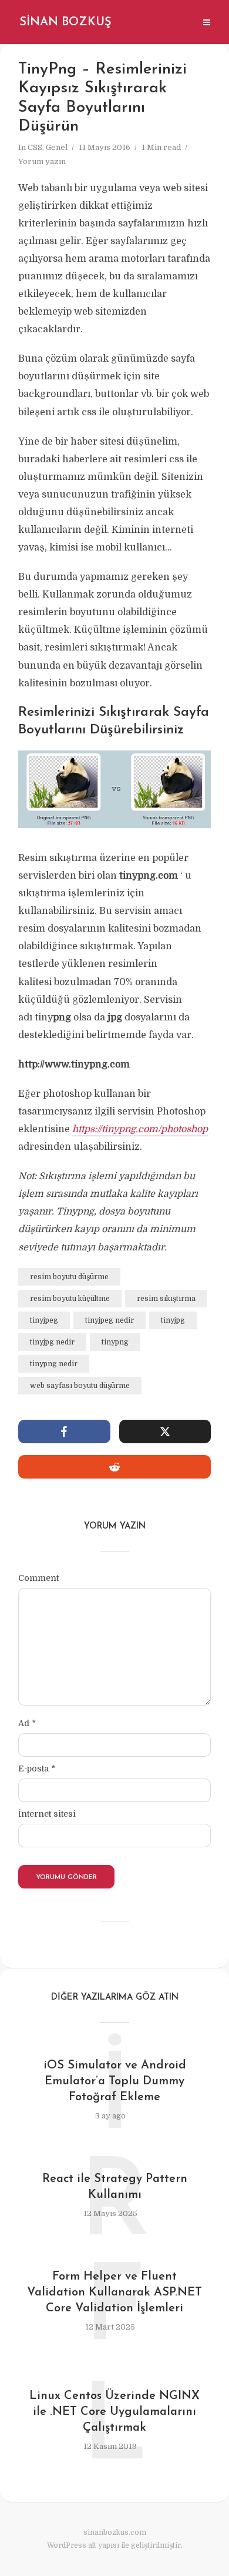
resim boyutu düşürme (69, 1277)
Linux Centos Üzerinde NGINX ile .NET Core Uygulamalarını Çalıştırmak (114, 2412)
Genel (57, 147)
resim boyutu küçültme (70, 1299)
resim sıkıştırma (166, 1299)
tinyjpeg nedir (110, 1320)
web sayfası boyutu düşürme (80, 1386)
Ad (27, 1723)
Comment (38, 1578)
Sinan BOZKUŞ (65, 22)
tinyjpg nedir (52, 1342)
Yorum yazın (42, 161)
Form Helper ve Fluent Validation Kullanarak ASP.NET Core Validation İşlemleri (114, 2293)
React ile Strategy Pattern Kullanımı (115, 2187)
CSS (35, 147)
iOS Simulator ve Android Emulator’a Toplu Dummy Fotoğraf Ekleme (115, 2081)
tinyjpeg (44, 1320)
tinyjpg (173, 1320)
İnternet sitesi (47, 1814)
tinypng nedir (54, 1364)
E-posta (37, 1769)
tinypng (115, 1342)
